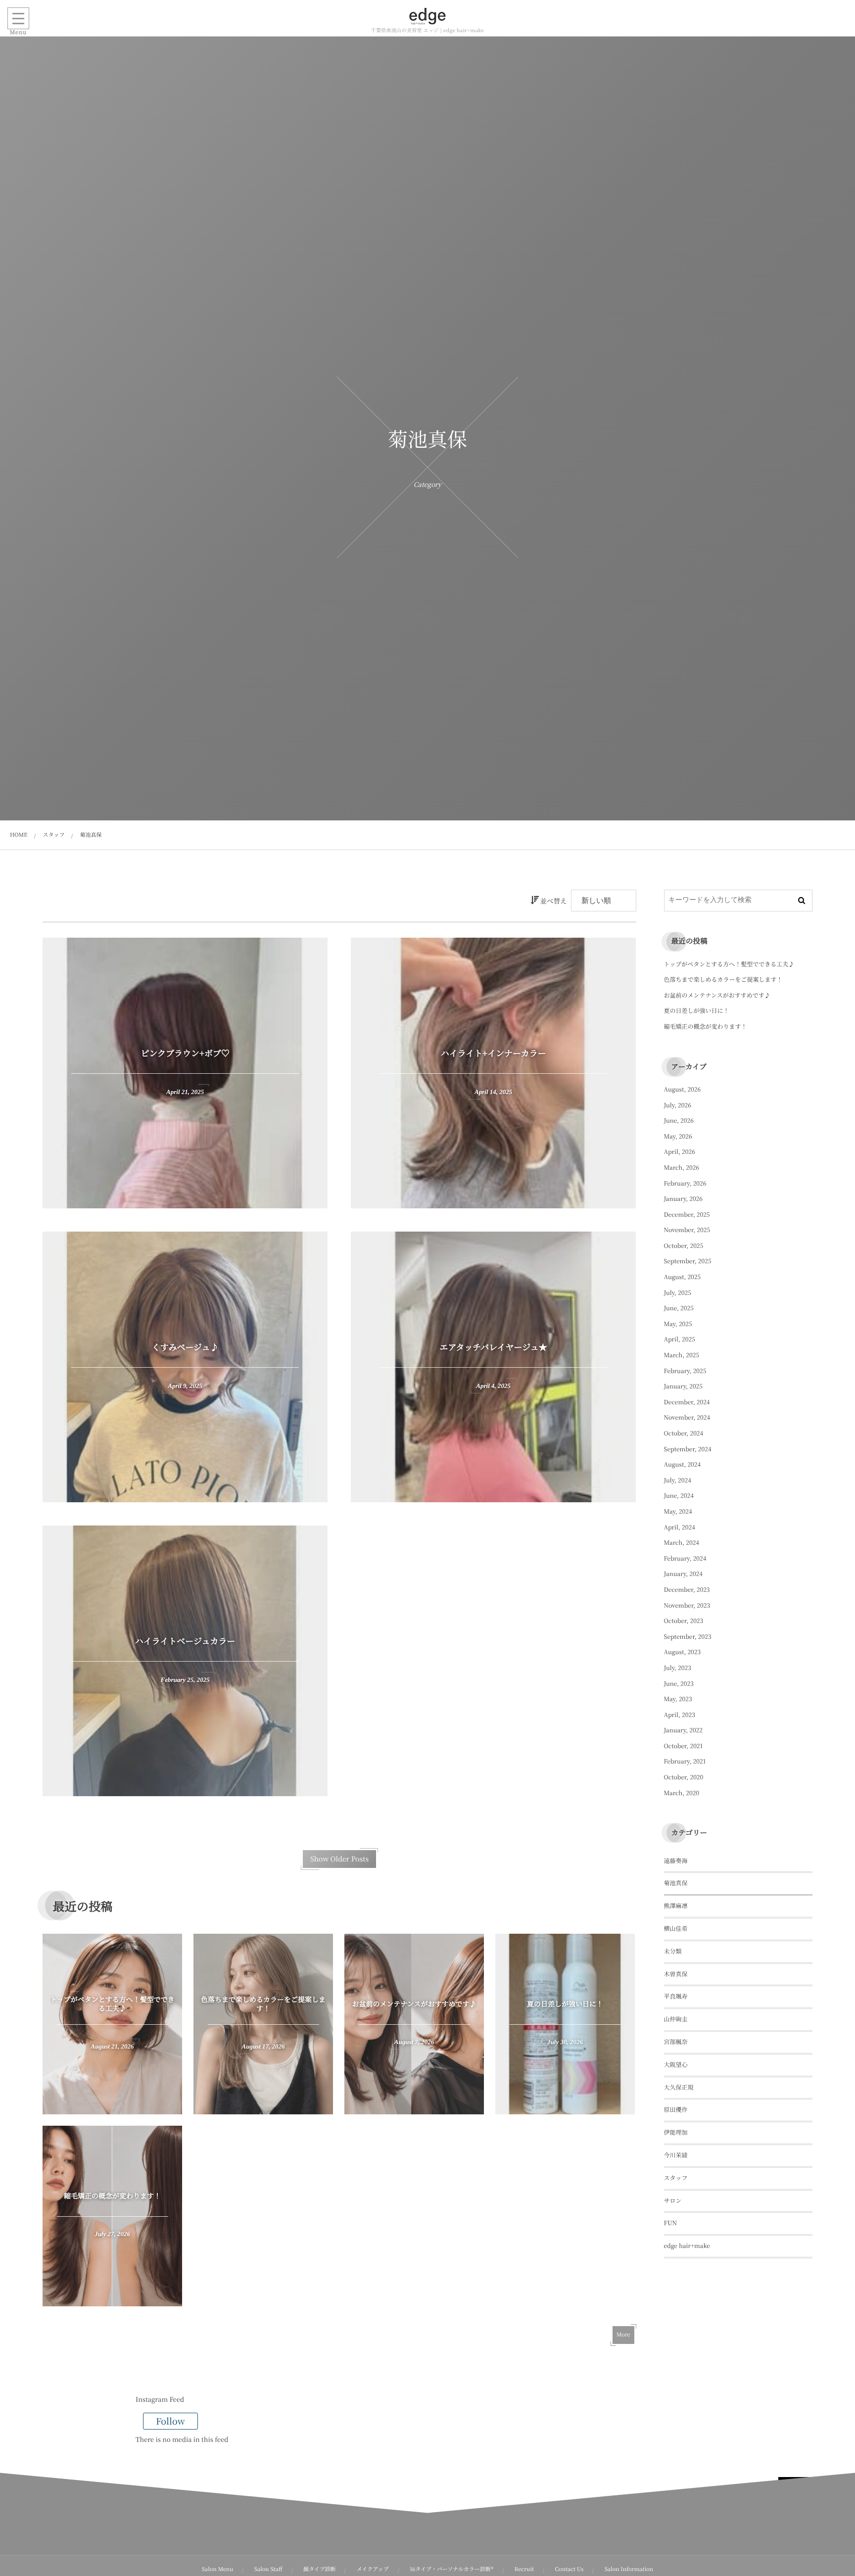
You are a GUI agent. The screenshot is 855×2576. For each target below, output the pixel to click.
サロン (673, 2201)
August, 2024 (683, 1464)
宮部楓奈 (676, 2042)
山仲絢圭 (676, 2019)
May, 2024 (678, 1511)
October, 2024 (684, 1433)
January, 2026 (683, 1199)
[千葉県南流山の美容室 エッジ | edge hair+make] (427, 16)
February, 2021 (685, 1761)
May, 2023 (678, 1699)
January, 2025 (683, 1386)
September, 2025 (688, 1261)
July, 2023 (678, 1668)
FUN (671, 2223)
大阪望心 (676, 2065)
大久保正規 (679, 2087)
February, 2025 (685, 1371)
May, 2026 (678, 1136)
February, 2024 (685, 1558)
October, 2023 (684, 1621)
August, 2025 (683, 1277)
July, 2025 (678, 1293)
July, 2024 (678, 1480)
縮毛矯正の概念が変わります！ (706, 1026)
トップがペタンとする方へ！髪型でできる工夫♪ (729, 964)
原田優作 (676, 2110)
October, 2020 (684, 1777)
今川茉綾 (676, 2155)
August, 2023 (683, 1652)
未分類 (673, 1951)
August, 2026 (683, 1089)
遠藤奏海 (676, 1861)
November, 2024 (687, 1417)
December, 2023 (687, 1590)
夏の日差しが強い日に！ (697, 1011)
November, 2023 (687, 1605)
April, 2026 (680, 1152)
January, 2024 (683, 1574)
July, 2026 (678, 1105)
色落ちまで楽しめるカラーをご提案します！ (723, 979)
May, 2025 (678, 1324)
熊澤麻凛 (676, 1906)
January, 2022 (683, 1730)
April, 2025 (680, 1339)
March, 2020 (682, 1793)
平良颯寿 (676, 1996)
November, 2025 (687, 1230)
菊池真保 (676, 1883)
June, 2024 (679, 1496)
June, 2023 (679, 1684)
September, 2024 (688, 1449)
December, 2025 (687, 1215)
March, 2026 (682, 1168)
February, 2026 (685, 1183)
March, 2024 (682, 1543)
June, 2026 (679, 1121)
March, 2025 (682, 1355)
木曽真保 (676, 1974)
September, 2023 (688, 1637)
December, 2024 (687, 1402)
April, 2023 (680, 1715)
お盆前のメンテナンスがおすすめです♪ (717, 995)
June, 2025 (679, 1308)
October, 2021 (684, 1746)
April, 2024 (680, 1527)
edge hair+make (687, 2246)
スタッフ (676, 2178)
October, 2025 (684, 1246)
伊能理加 (676, 2132)
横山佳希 (676, 1929)
